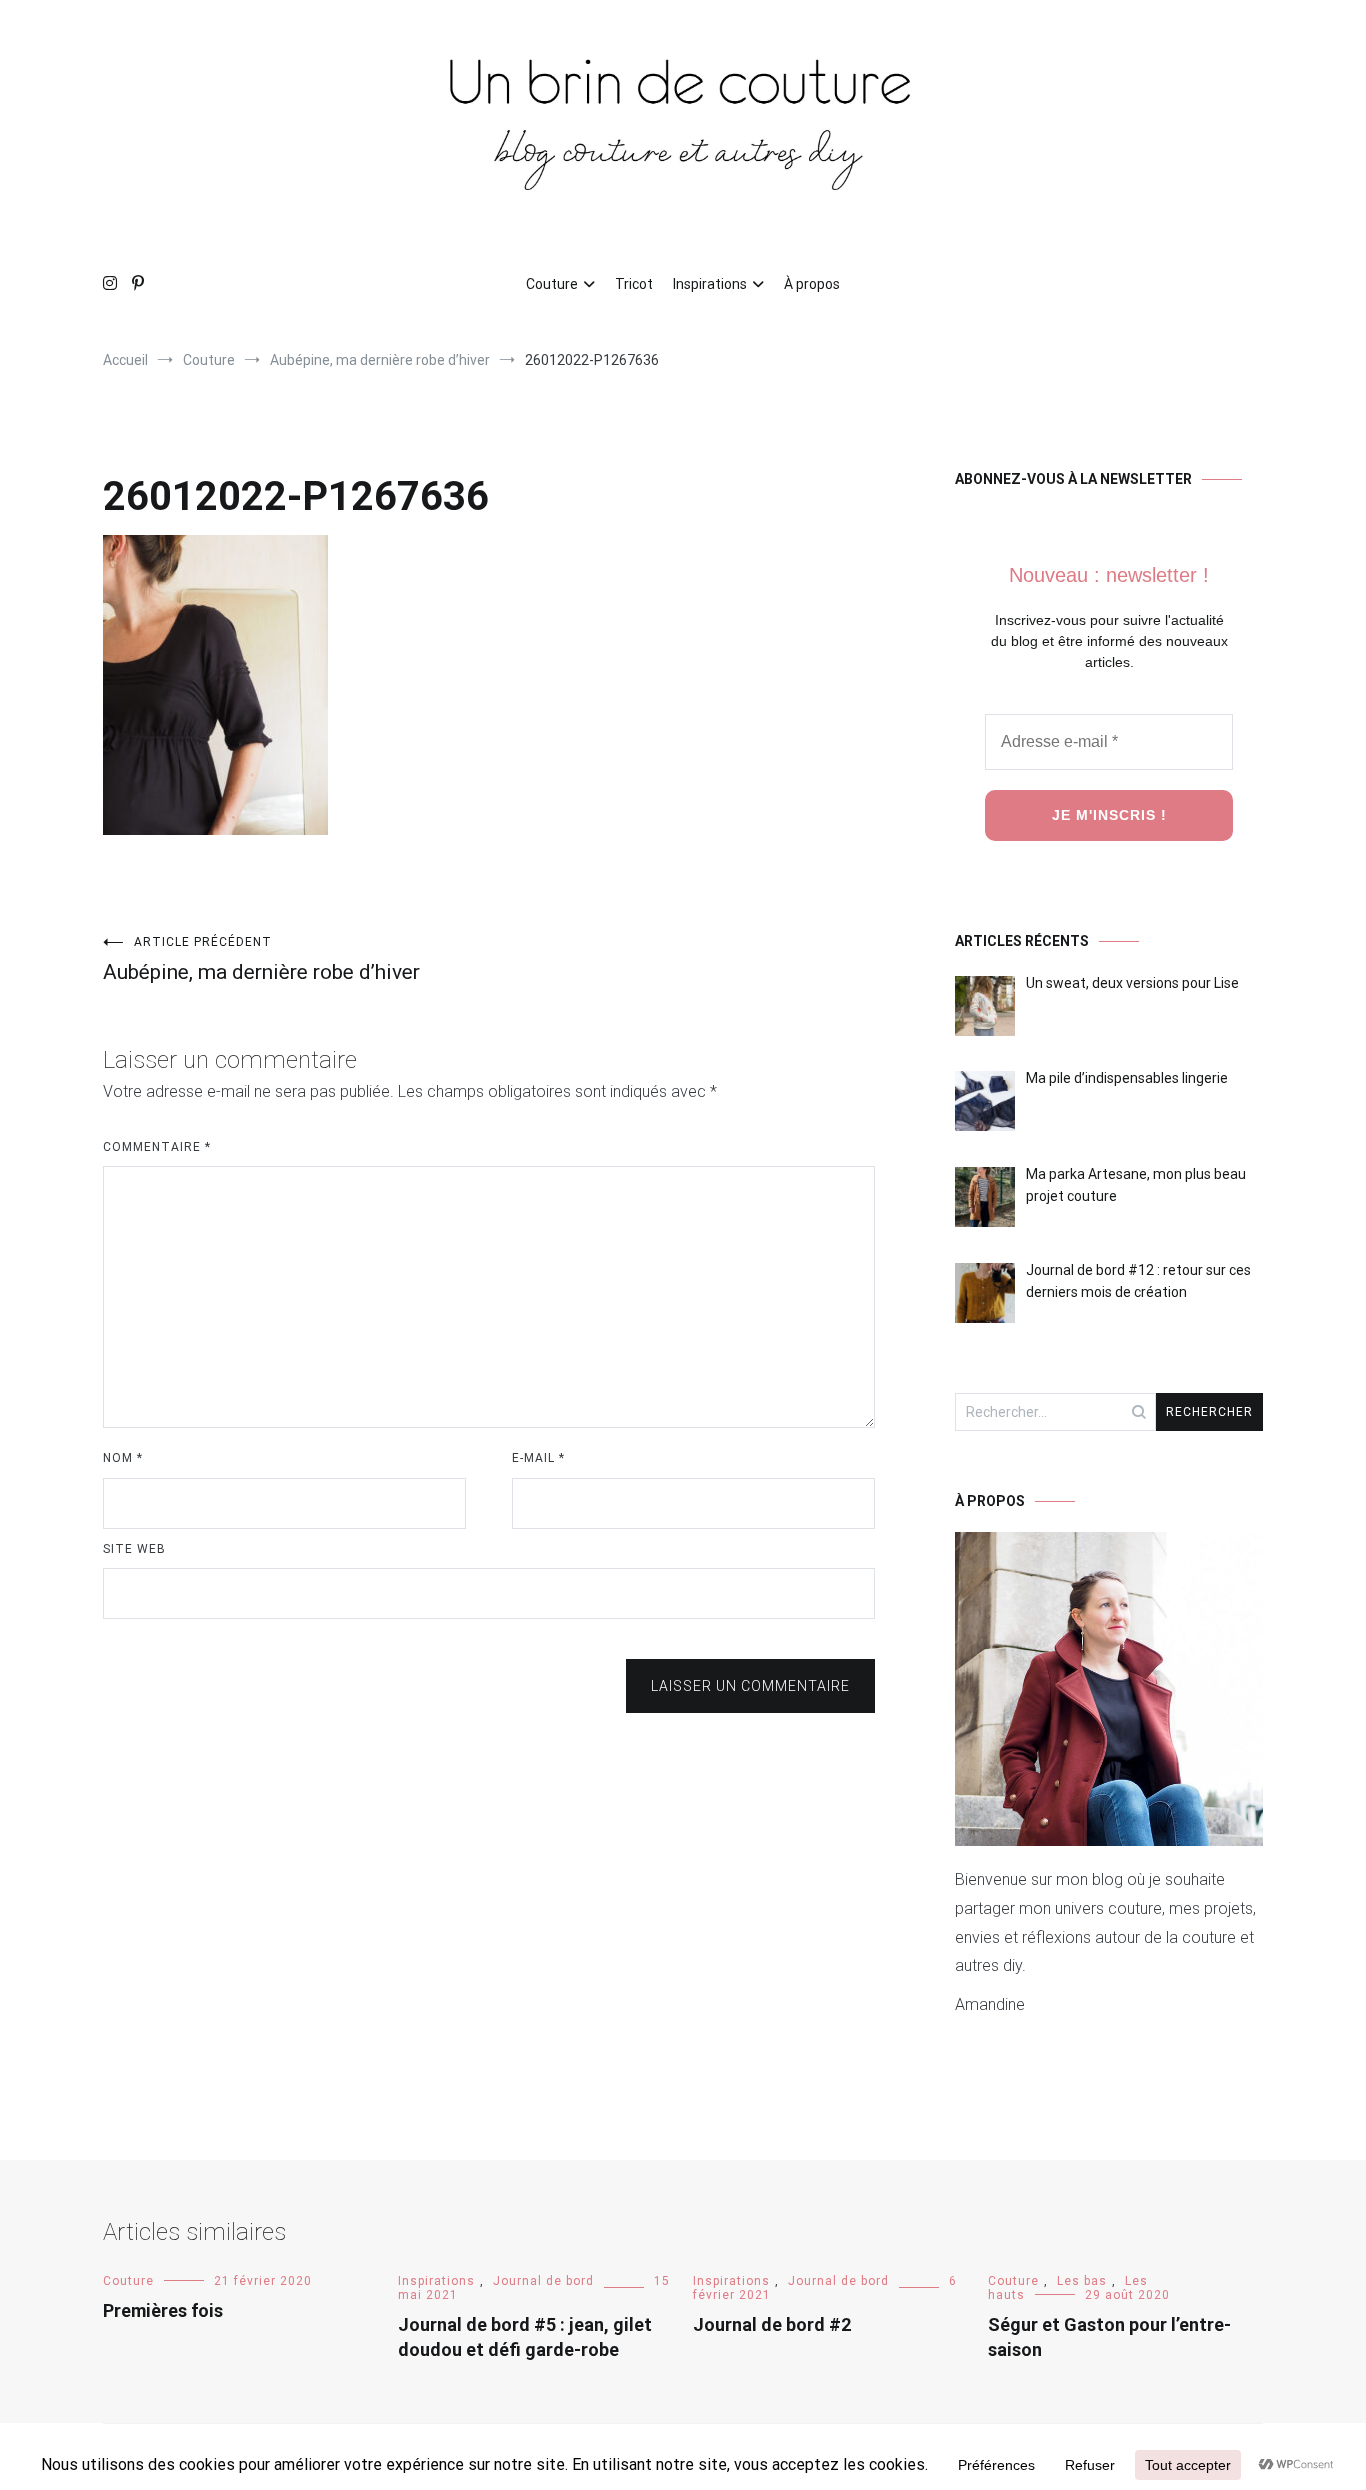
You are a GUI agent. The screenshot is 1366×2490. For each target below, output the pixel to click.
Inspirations (710, 284)
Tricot (634, 284)
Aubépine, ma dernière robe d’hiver (261, 959)
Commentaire (157, 1147)
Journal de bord (543, 2281)
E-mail (538, 1458)
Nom (123, 1458)
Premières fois (163, 2310)
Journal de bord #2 (772, 2324)
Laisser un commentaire (750, 1686)
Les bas (1082, 2281)
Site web (134, 1549)
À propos (812, 284)
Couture (552, 284)
